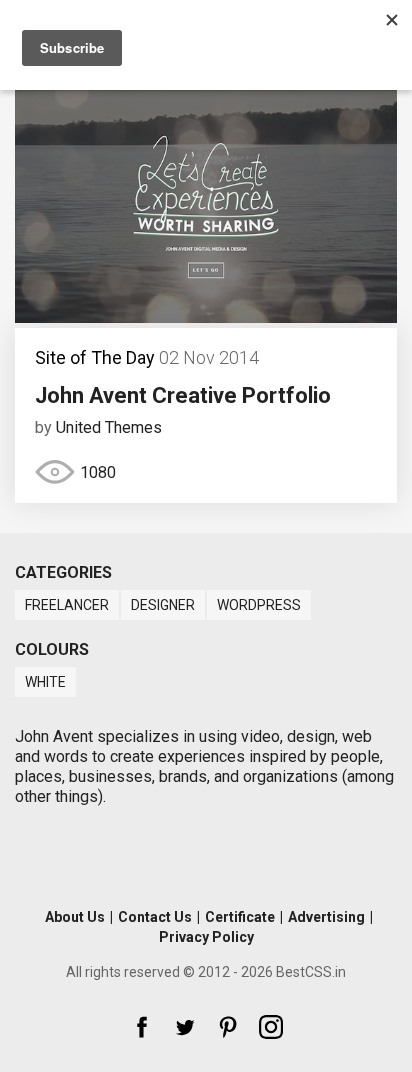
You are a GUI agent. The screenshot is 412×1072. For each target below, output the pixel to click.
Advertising (326, 917)
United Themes (109, 427)
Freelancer (67, 605)
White (45, 682)
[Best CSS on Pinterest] (228, 1027)
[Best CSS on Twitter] (185, 1027)
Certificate (240, 917)
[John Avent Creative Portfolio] (206, 317)
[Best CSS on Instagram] (271, 1027)
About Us (75, 917)
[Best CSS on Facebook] (142, 1027)
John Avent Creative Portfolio (183, 395)
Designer (163, 605)
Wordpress (259, 605)
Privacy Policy (206, 937)
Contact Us (155, 917)
